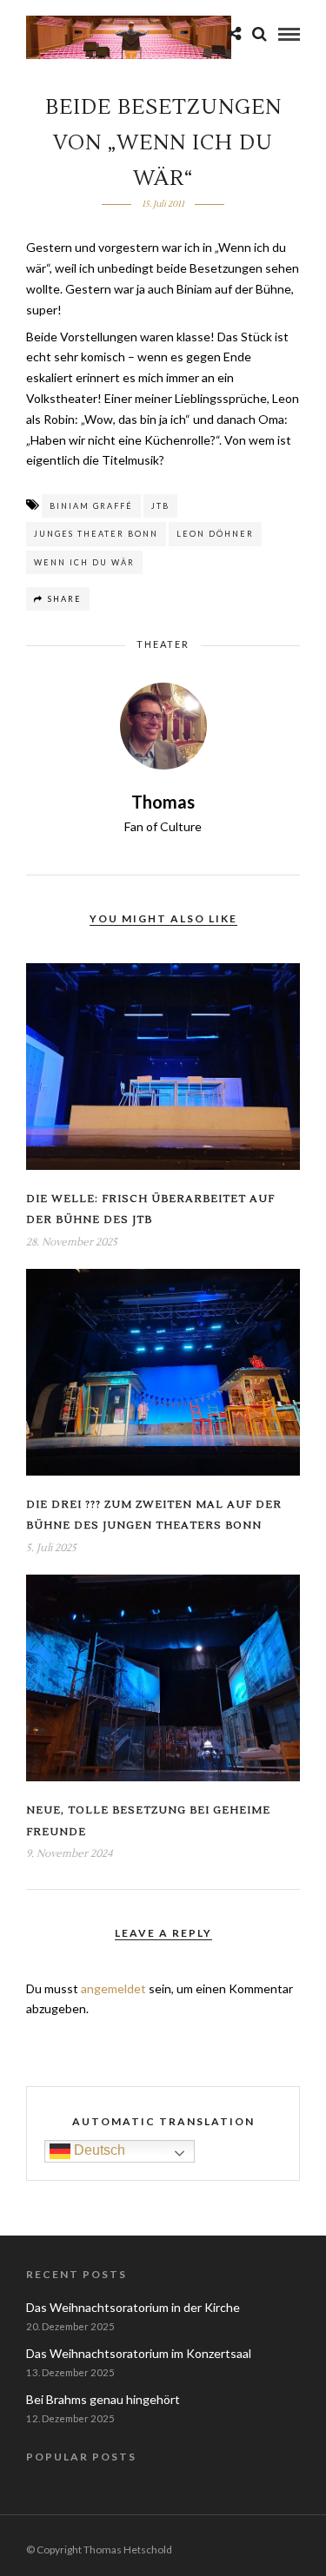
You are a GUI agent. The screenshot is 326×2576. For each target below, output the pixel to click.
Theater (163, 644)
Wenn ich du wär (84, 562)
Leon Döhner (215, 534)
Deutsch (98, 2150)
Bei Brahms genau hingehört (103, 2399)
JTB (160, 506)
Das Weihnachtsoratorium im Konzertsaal (139, 2353)
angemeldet (113, 1988)
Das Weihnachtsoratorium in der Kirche (133, 2307)
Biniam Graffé (91, 506)
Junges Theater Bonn (96, 534)
